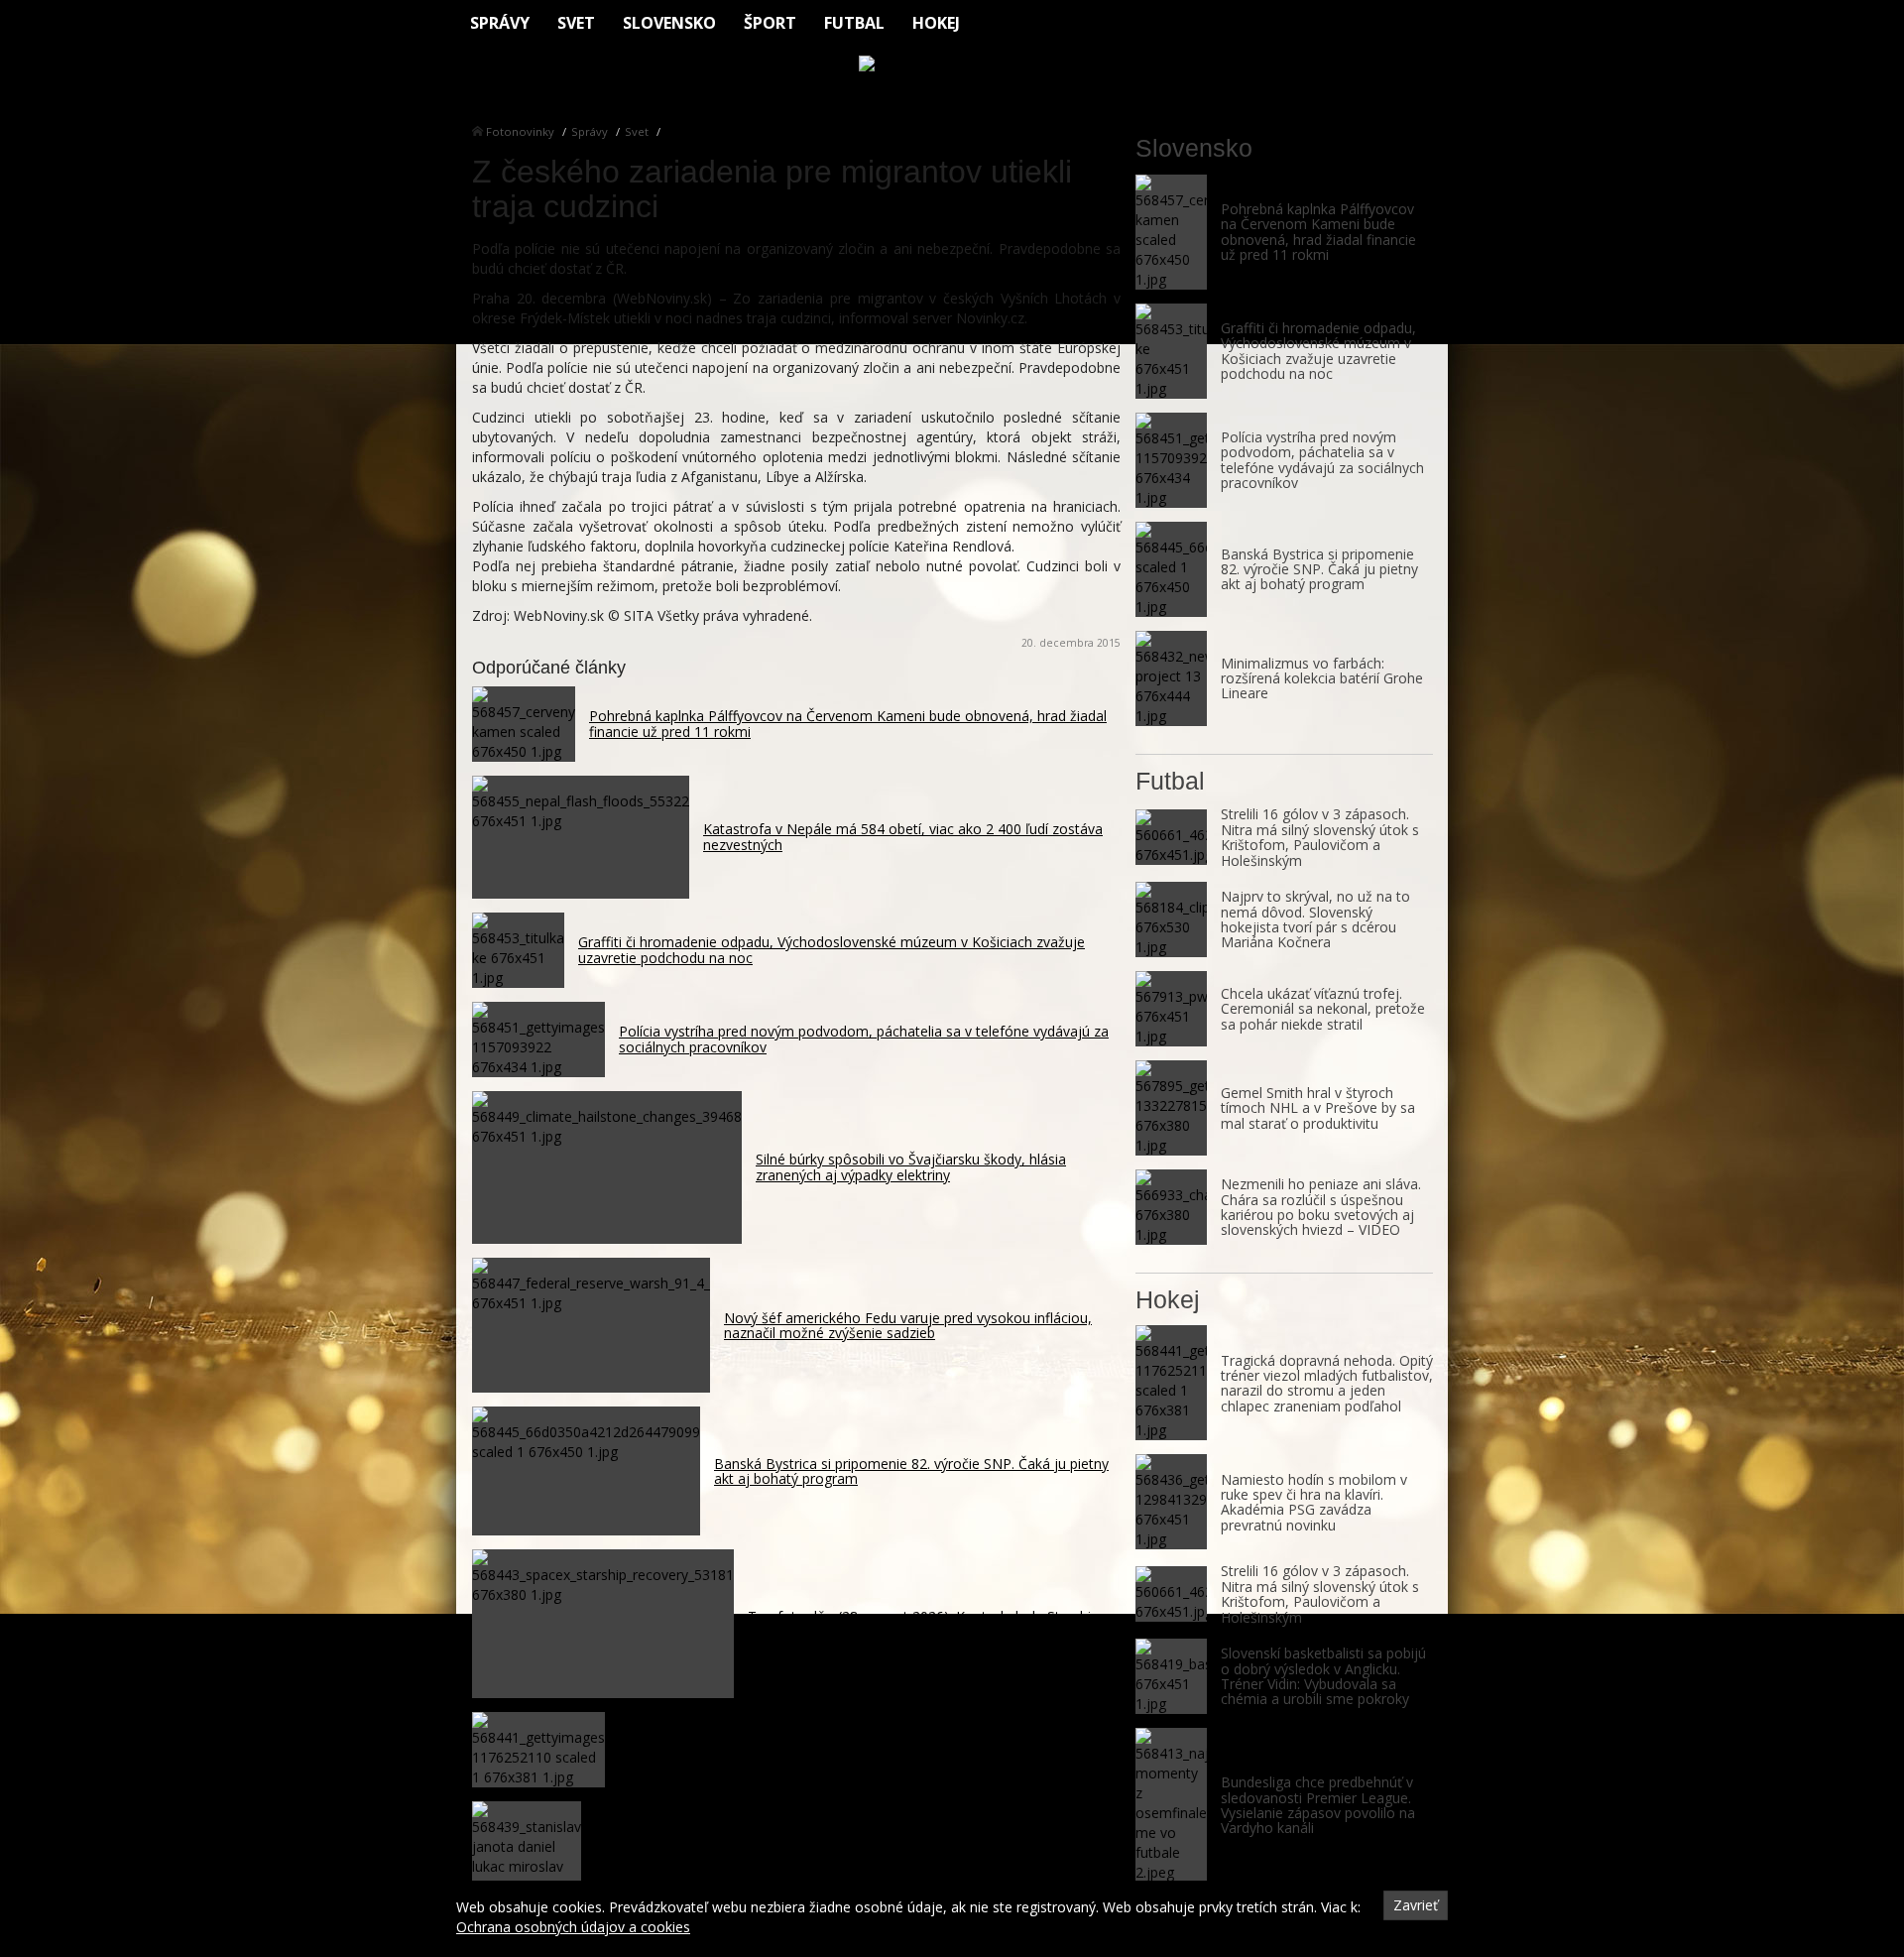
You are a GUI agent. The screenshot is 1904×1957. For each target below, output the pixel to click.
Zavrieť (1416, 1905)
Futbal (854, 23)
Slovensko (669, 23)
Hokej (936, 23)
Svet (576, 23)
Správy (500, 23)
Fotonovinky (520, 131)
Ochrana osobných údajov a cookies (573, 1927)
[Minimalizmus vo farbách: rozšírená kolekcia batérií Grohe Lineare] (1171, 678)
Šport (770, 23)
